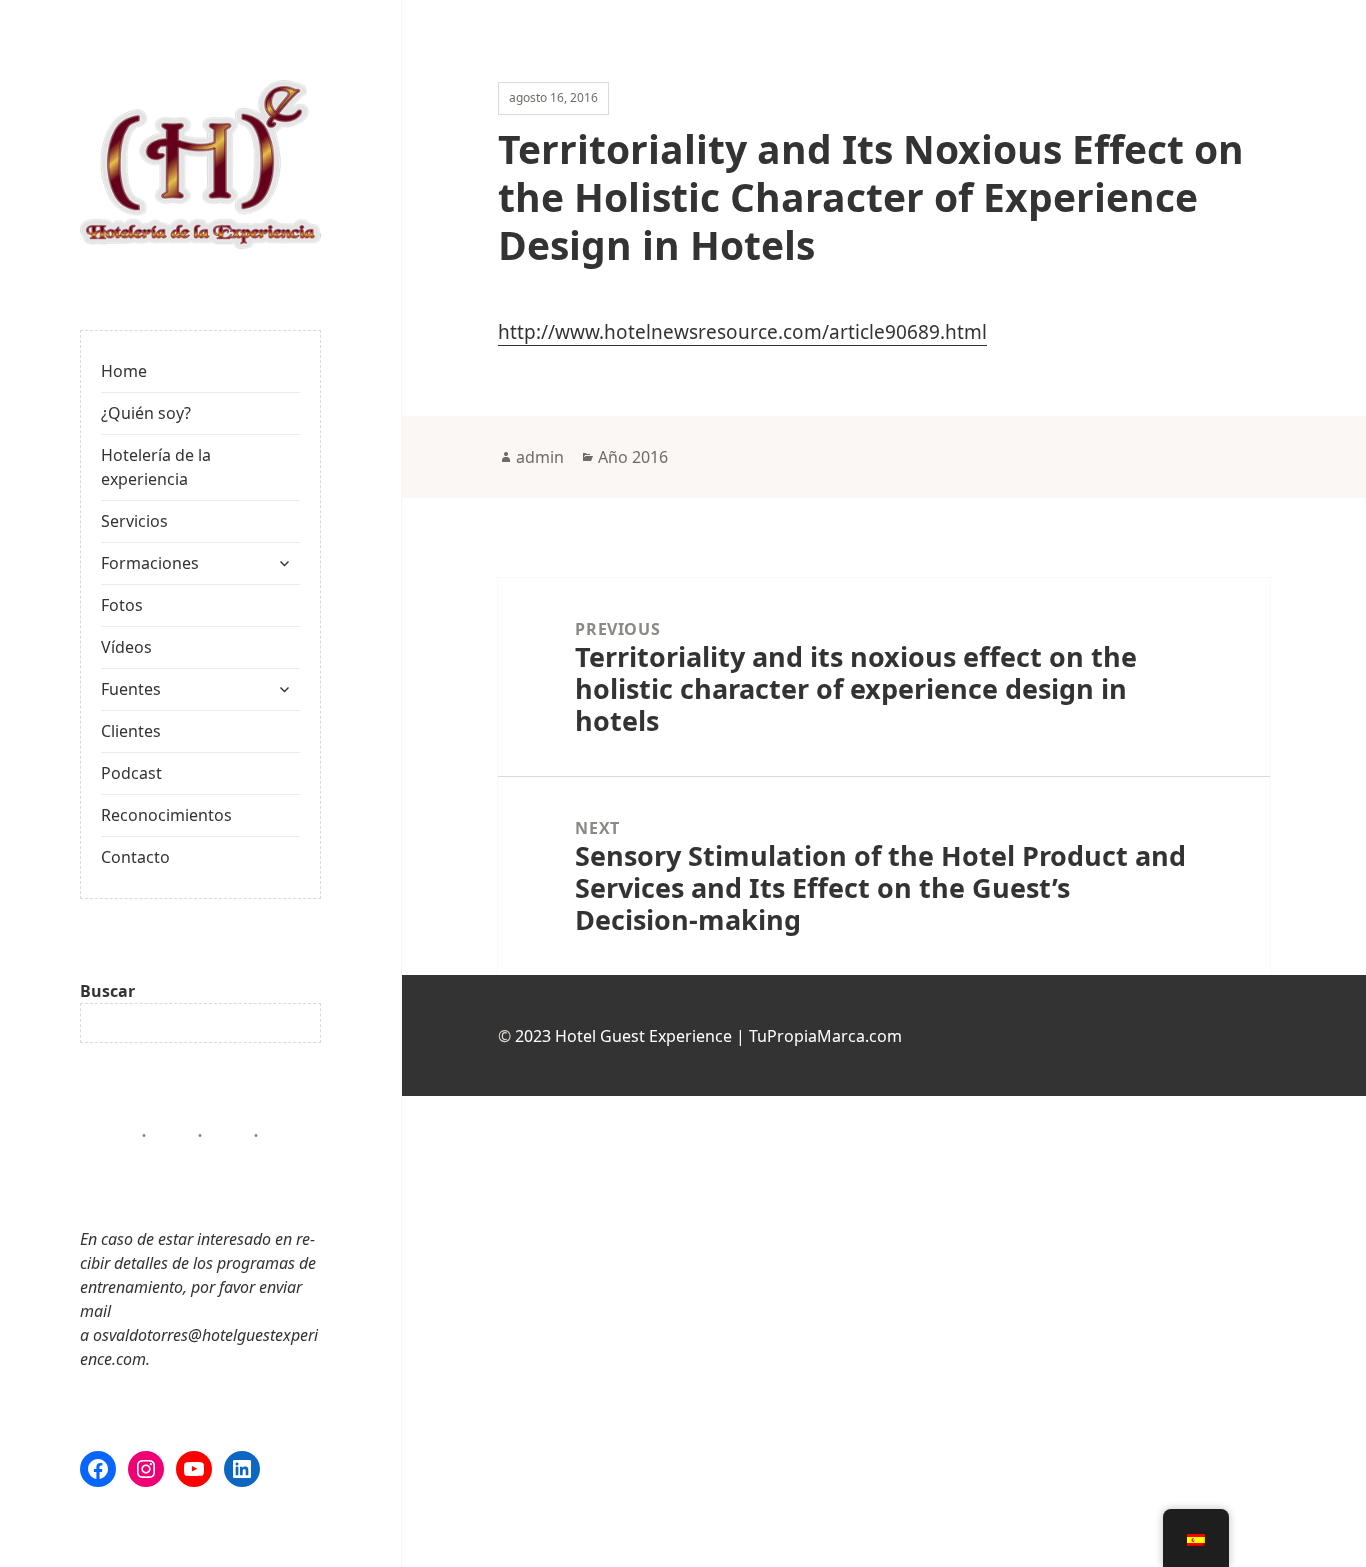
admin (540, 457)
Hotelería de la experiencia (156, 467)
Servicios (134, 521)
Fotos (122, 605)
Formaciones (150, 563)
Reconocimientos (166, 815)
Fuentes (131, 689)
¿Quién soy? (146, 413)
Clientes (131, 731)
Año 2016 (633, 457)
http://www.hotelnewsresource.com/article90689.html (742, 332)
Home (124, 371)
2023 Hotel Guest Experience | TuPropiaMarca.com (708, 1036)
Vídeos (126, 647)
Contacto (135, 857)
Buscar (107, 991)
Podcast (131, 773)
